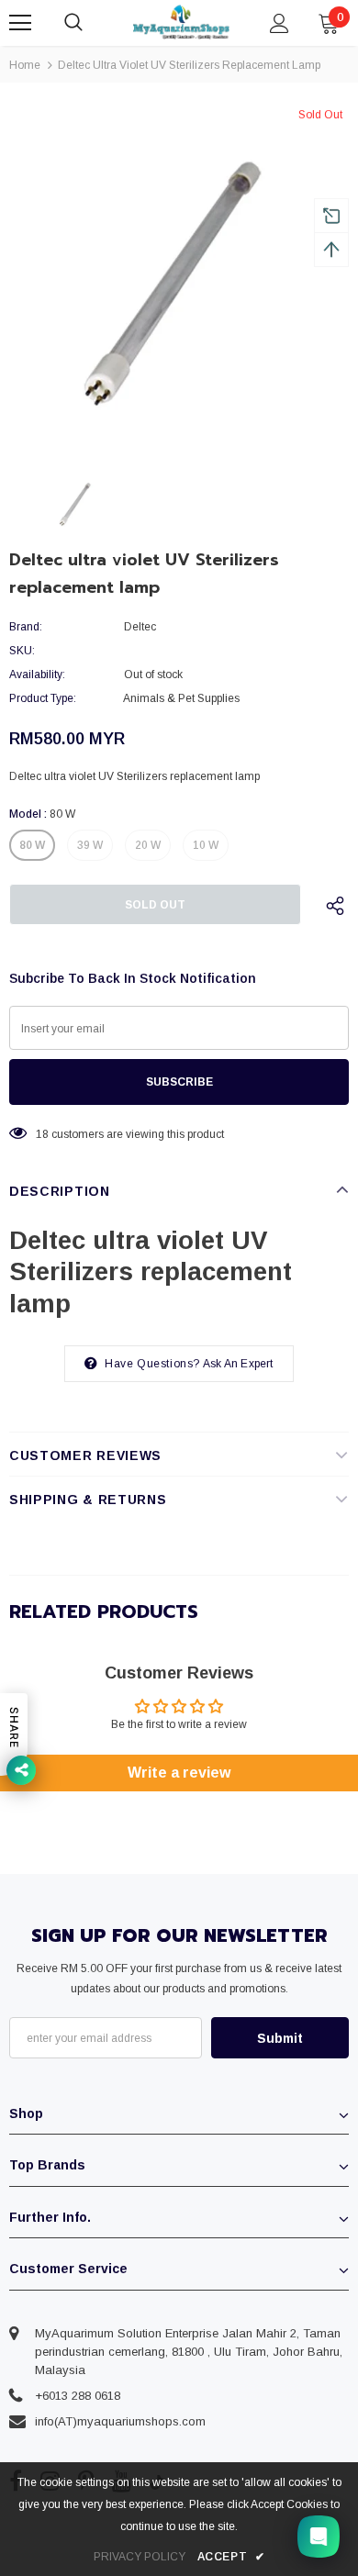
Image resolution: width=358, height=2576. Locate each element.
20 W (148, 845)
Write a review (179, 1773)
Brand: (26, 627)
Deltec (140, 627)
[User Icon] (280, 23)
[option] (179, 275)
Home (25, 65)
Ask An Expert (238, 1364)
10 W (206, 845)
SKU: (22, 651)
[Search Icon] (92, 23)
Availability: (37, 675)
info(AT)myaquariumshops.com (120, 2421)
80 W (32, 845)
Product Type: (43, 698)
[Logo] (181, 22)
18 (42, 1134)
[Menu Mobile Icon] (20, 23)
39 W (90, 845)
